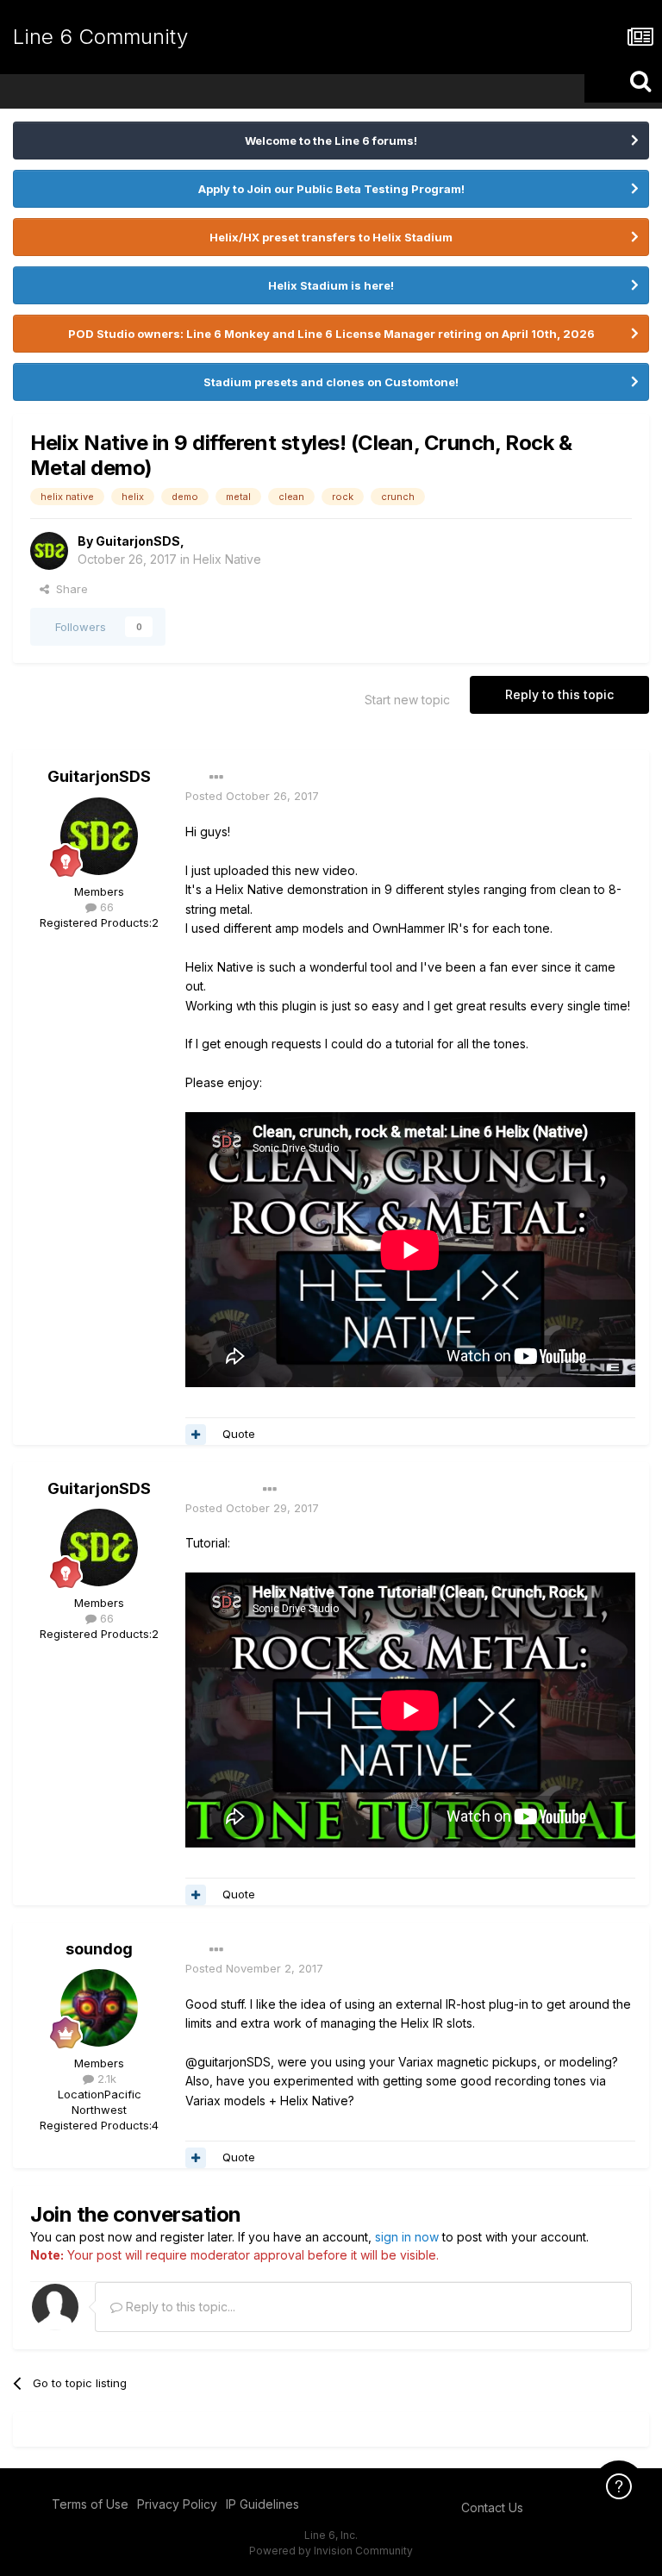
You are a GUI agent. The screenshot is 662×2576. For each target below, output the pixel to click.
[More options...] (216, 778)
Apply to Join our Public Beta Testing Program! (331, 189)
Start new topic (407, 700)
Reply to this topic (559, 694)
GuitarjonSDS (138, 541)
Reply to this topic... (179, 2307)
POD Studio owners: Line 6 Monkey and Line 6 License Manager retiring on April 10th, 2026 (331, 334)
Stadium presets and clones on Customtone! (331, 382)
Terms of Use (90, 2504)
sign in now (407, 2237)
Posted (252, 796)
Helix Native (227, 559)
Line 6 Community (100, 37)
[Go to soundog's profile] (99, 2008)
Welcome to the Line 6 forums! (331, 141)
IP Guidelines (262, 2504)
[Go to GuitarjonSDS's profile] (49, 551)
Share (69, 589)
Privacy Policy (177, 2504)
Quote (239, 1434)
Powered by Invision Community (331, 2551)
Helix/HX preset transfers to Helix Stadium (331, 237)
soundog (99, 1949)
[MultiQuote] (196, 1435)
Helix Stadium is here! (331, 285)
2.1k (105, 2079)
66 (105, 907)
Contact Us (492, 2507)
